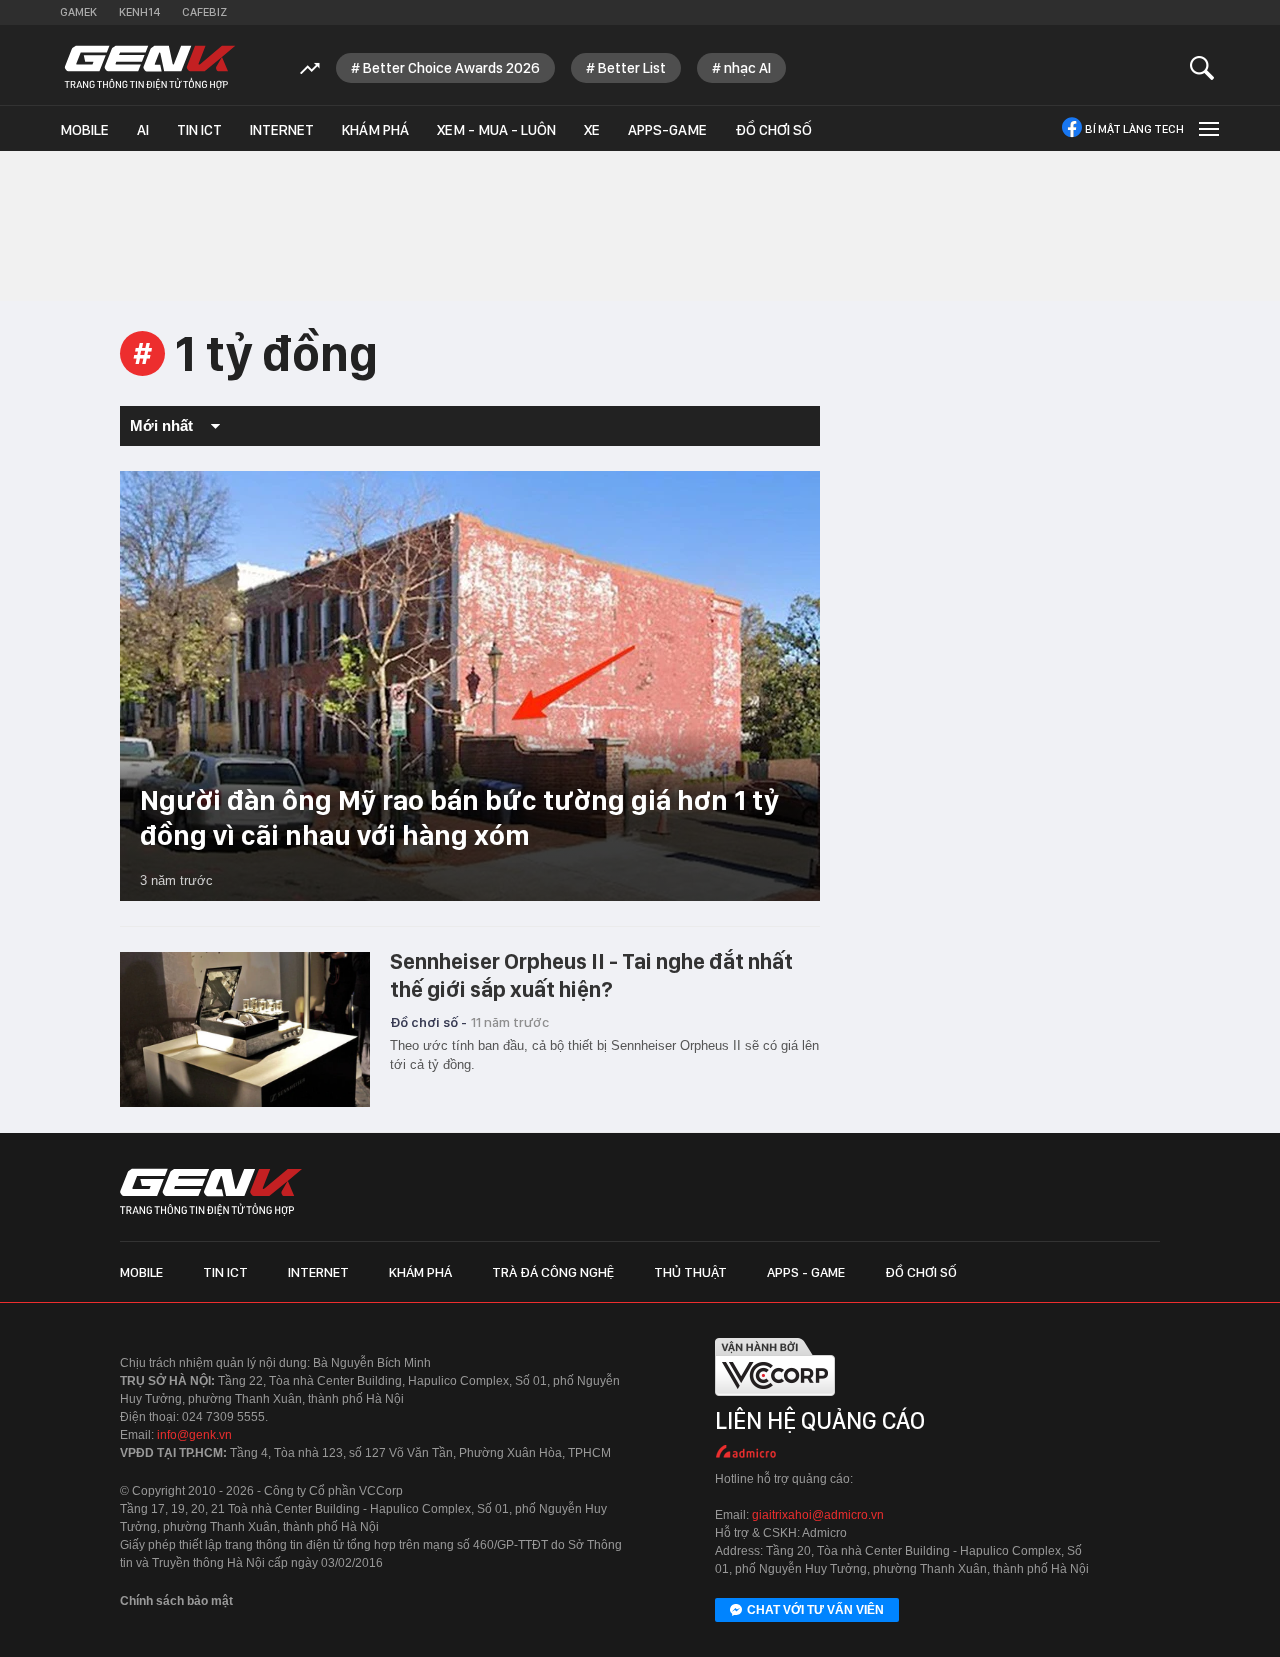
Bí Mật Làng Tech (1134, 129)
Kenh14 (139, 12)
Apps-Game (667, 130)
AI (143, 130)
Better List (632, 68)
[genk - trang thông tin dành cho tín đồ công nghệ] (211, 1192)
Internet (282, 130)
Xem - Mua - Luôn (496, 130)
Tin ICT (199, 130)
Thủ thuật (690, 1272)
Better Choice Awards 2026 (451, 68)
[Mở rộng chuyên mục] (1207, 128)
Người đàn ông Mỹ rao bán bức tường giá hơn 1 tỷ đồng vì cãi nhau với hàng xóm (459, 817)
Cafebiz (204, 12)
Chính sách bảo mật (176, 1601)
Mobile (84, 130)
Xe (592, 130)
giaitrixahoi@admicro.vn (818, 1515)
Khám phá (375, 130)
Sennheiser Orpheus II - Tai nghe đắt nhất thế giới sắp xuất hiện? (591, 975)
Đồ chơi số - (428, 1022)
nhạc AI (747, 68)
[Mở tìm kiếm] (1202, 67)
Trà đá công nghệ (553, 1272)
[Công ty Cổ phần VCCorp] (775, 1400)
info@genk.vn (194, 1435)
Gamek (78, 12)
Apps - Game (806, 1272)
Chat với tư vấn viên (815, 1610)
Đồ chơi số (773, 130)
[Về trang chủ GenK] (150, 67)
